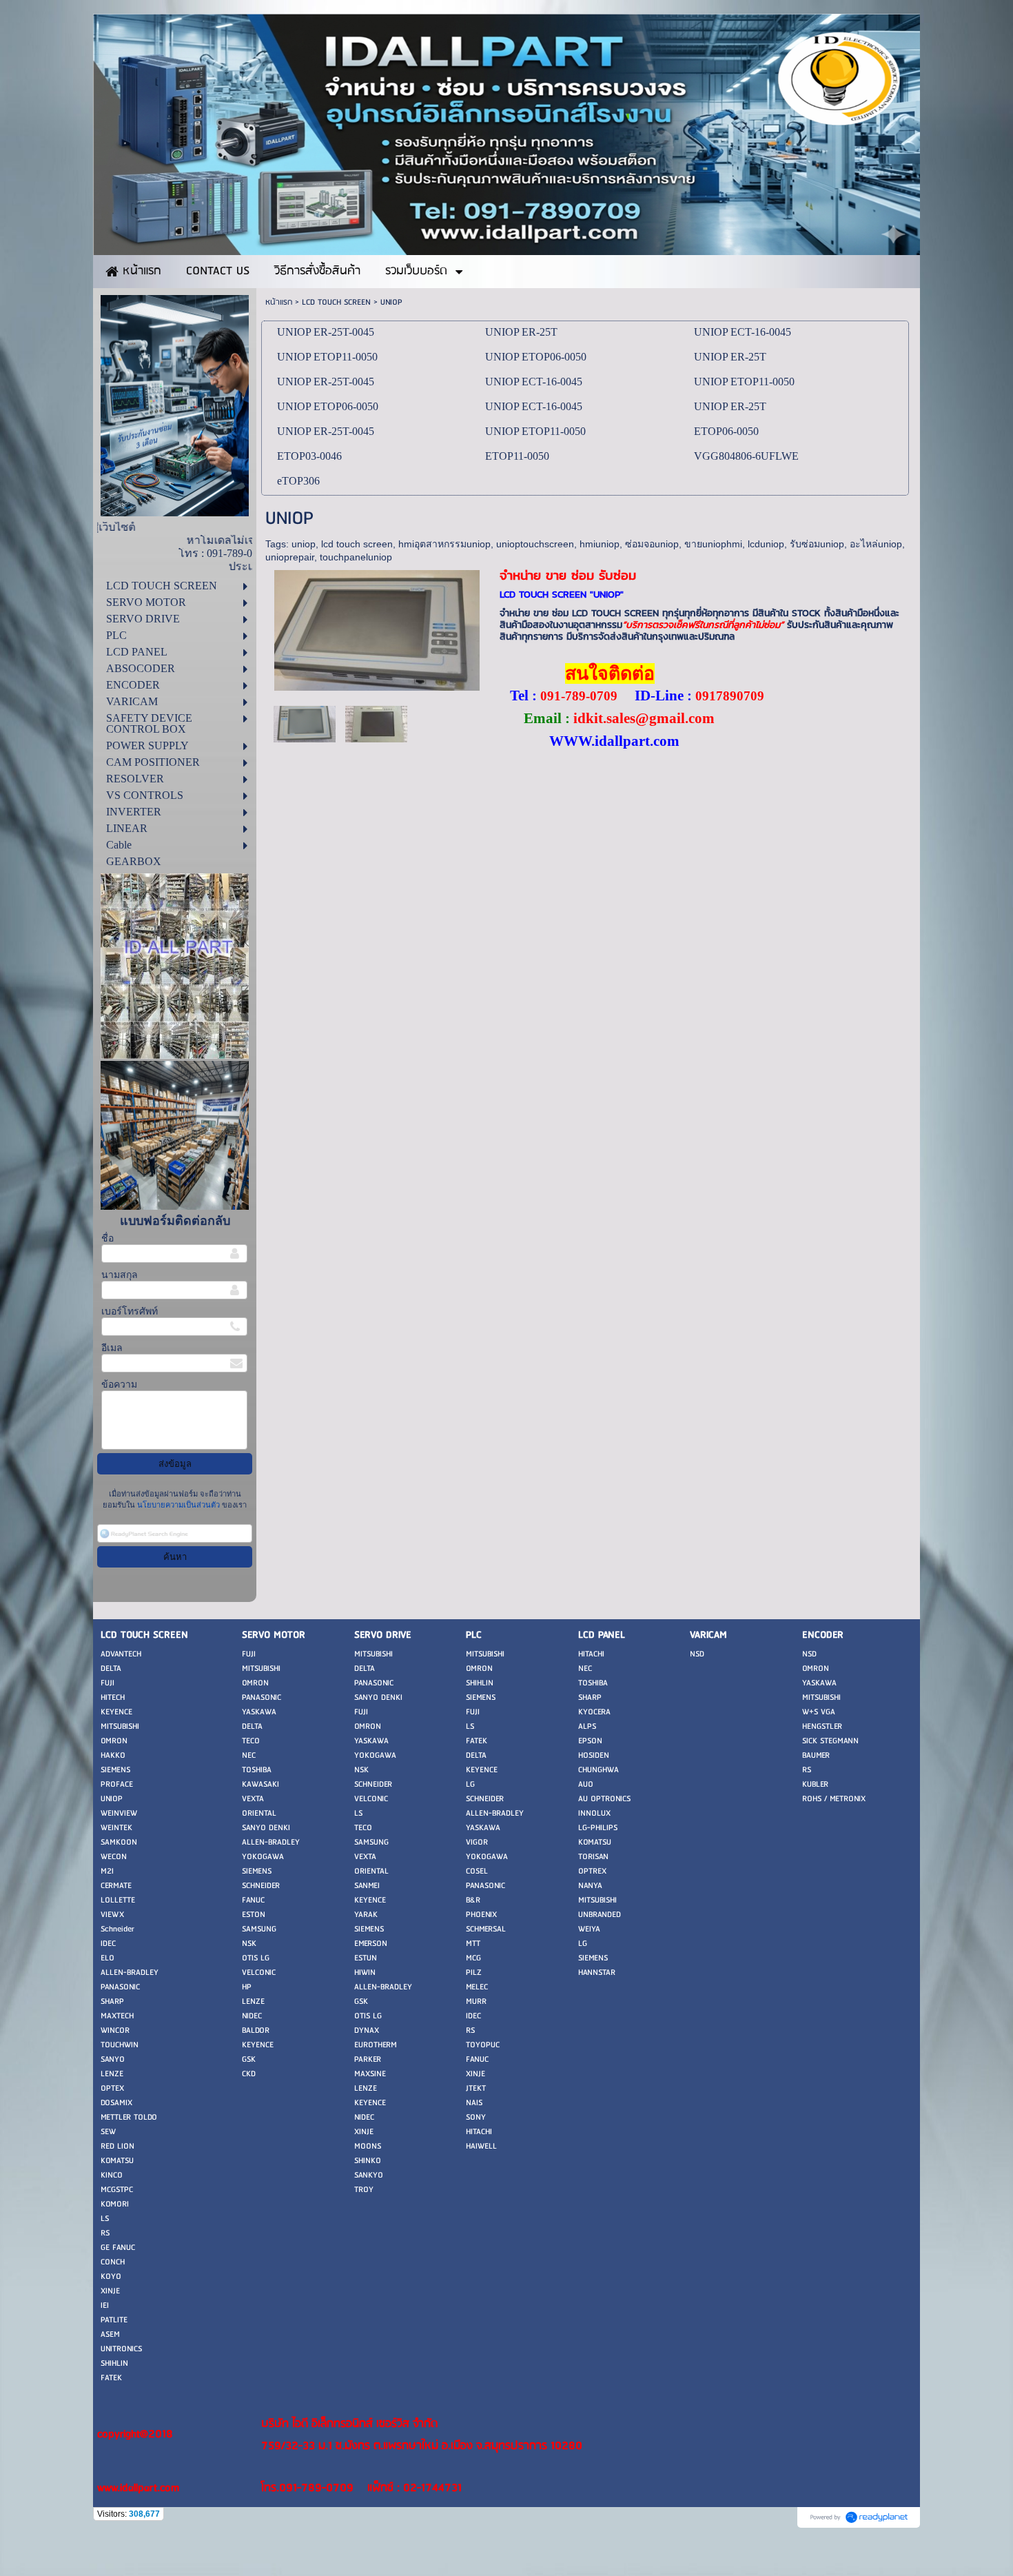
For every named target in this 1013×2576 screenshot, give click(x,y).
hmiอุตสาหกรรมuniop (444, 544)
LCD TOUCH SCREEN (336, 302)
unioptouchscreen (535, 544)
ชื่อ (108, 1238)
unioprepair (290, 557)
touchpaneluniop (356, 557)
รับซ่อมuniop (817, 544)
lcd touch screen (357, 544)
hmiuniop (600, 544)
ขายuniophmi (713, 544)
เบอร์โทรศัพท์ (130, 1311)
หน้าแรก (279, 302)
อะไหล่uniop (876, 544)
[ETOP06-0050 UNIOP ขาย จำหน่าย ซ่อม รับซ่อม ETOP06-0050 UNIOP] (376, 723)
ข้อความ (119, 1385)
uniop (304, 544)
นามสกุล (120, 1275)
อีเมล (112, 1348)
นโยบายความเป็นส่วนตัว (178, 1505)
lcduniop (766, 544)
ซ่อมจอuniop (652, 544)
